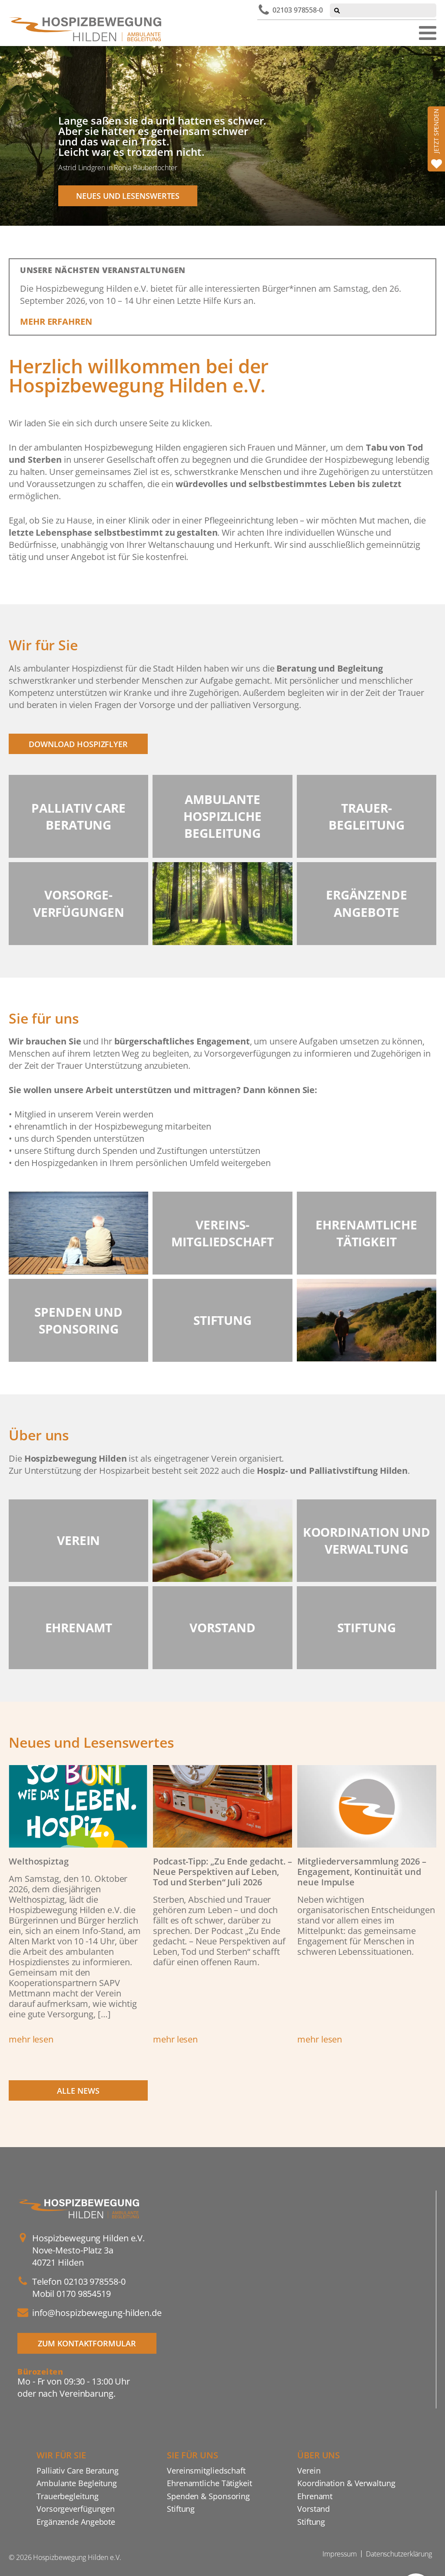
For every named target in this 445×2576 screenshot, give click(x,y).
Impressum (340, 2554)
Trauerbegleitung (67, 2496)
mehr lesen (31, 2039)
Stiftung (181, 2508)
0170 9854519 (84, 2294)
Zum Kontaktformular (87, 2343)
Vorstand (314, 2508)
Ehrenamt (315, 2496)
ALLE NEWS (78, 2090)
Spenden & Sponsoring (208, 2496)
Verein (309, 2470)
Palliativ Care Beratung (78, 2470)
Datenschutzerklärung (399, 2554)
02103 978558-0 (298, 10)
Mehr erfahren (56, 321)
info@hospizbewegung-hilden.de (97, 2313)
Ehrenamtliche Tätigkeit (209, 2483)
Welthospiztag (39, 1861)
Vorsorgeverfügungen (76, 2508)
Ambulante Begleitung (77, 2483)
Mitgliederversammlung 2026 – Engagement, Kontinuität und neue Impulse (362, 1872)
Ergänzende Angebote (76, 2522)
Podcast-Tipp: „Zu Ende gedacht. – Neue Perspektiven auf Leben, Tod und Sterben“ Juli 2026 (222, 1872)
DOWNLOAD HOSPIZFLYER (78, 744)
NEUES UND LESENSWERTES (128, 196)
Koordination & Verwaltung (346, 2483)
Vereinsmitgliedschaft (206, 2470)
